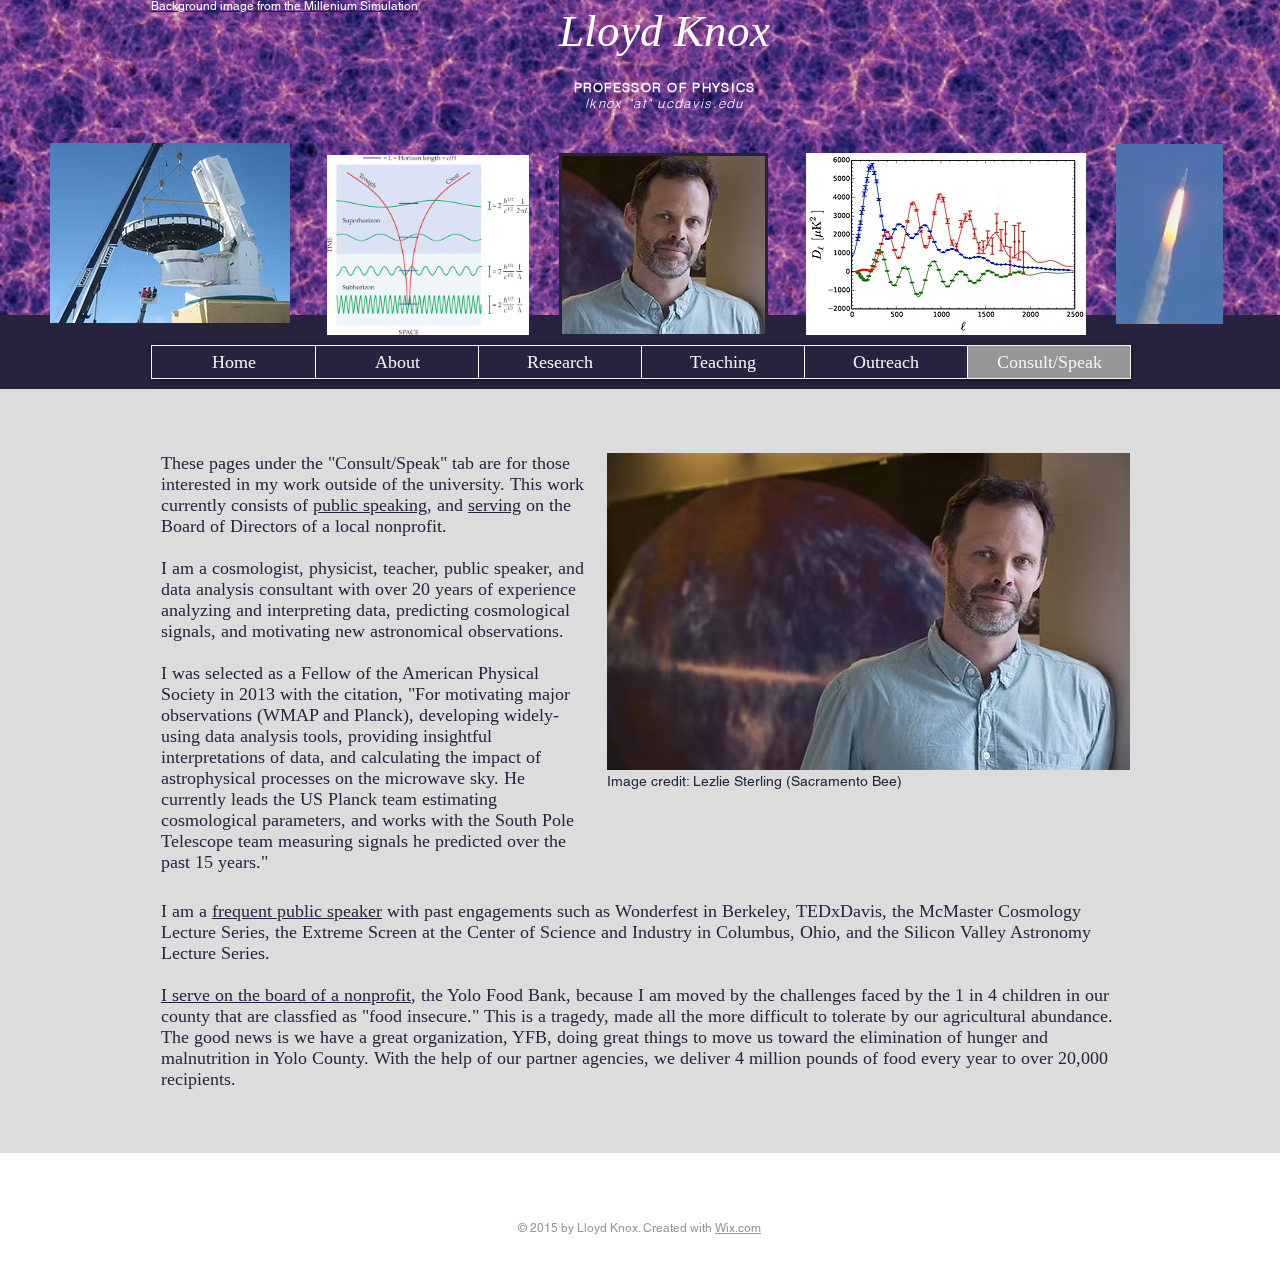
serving (494, 505)
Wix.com (738, 1228)
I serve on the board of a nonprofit (286, 995)
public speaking (370, 505)
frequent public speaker (297, 911)
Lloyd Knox (664, 31)
